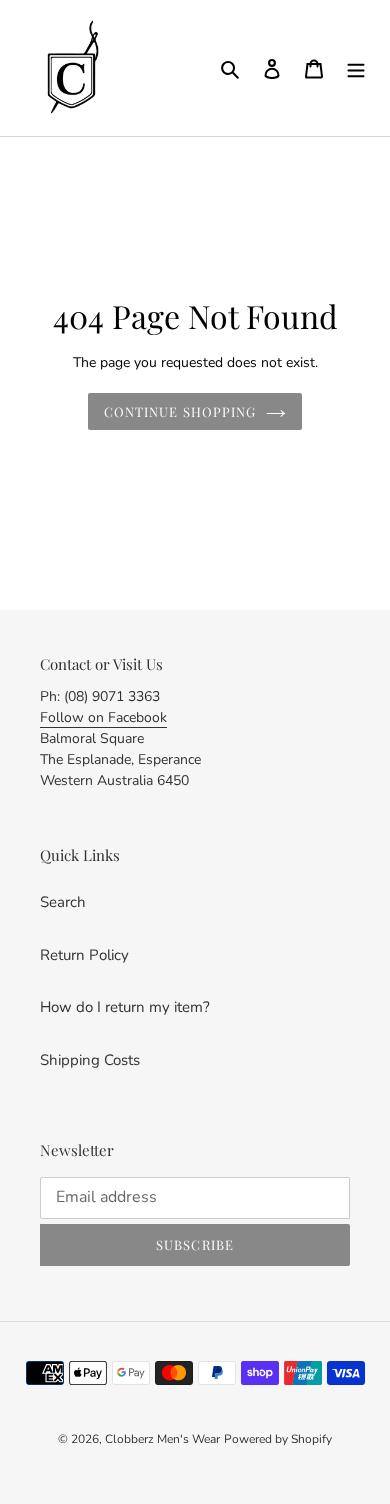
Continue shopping (180, 411)
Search (63, 902)
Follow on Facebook (103, 717)
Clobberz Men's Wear (162, 1439)
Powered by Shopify (278, 1439)
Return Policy (84, 955)
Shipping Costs (90, 1060)
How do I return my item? (125, 1007)
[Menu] (356, 68)
